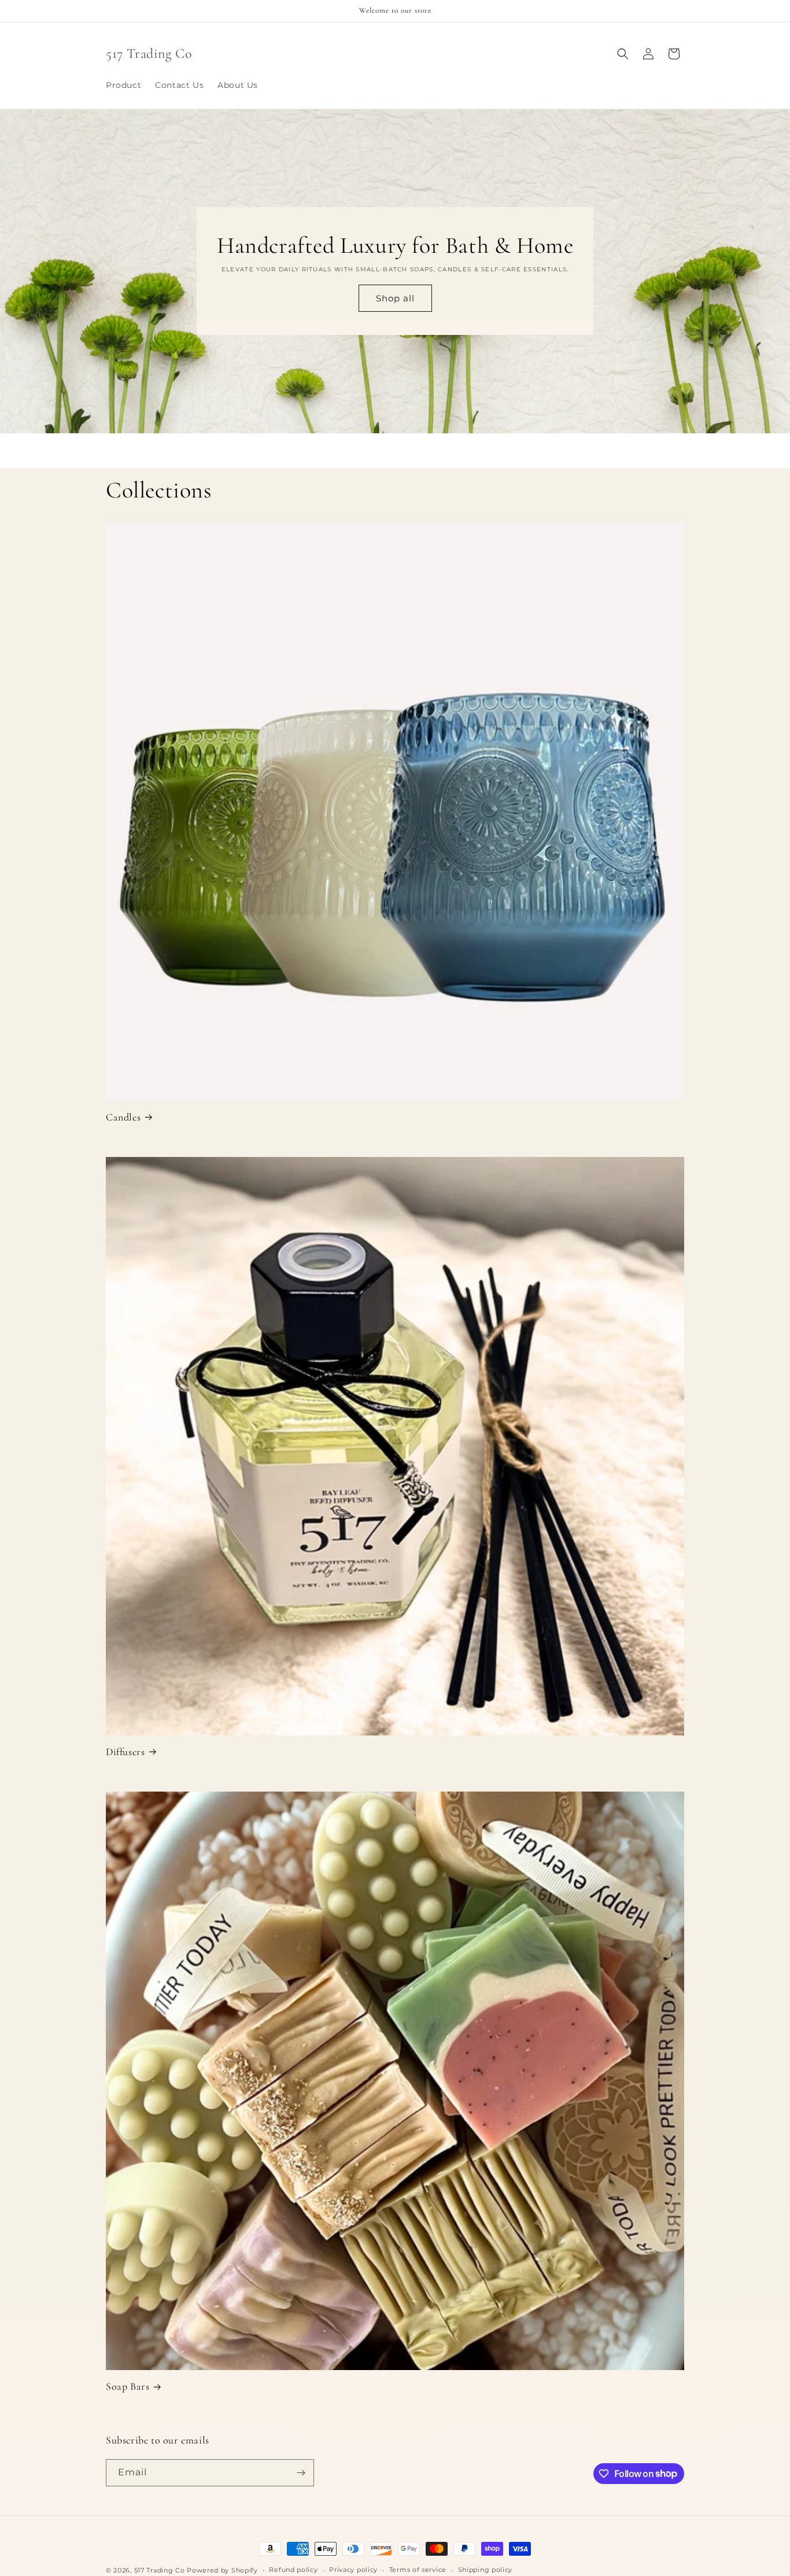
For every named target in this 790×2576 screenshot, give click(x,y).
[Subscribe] (301, 2473)
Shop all (395, 298)
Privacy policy (353, 2570)
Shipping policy (486, 2570)
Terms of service (418, 2570)
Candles (123, 1117)
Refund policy (293, 2570)
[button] (623, 54)
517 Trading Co (160, 2570)
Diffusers (125, 1752)
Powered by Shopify (222, 2570)
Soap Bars (128, 2386)
